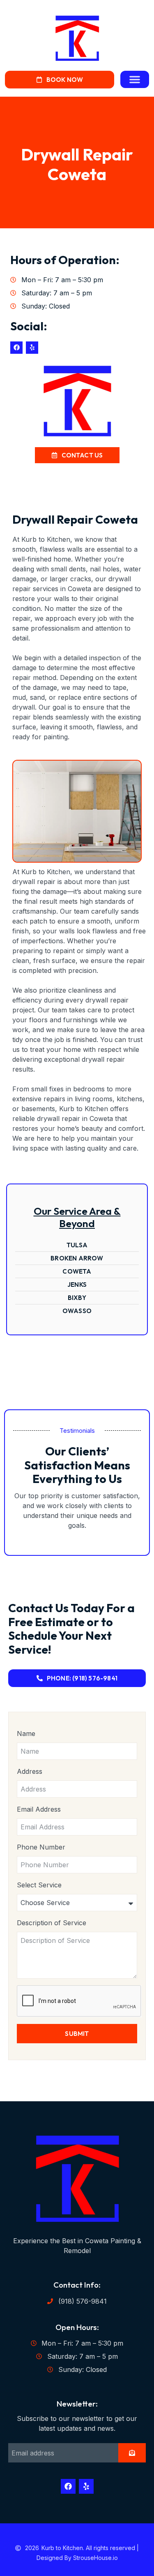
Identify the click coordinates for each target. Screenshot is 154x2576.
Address (30, 1771)
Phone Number (41, 1847)
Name (26, 1734)
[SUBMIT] (132, 2453)
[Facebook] (16, 348)
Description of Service (52, 1923)
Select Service (39, 1885)
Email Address (39, 1809)
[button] (135, 79)
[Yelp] (32, 348)
